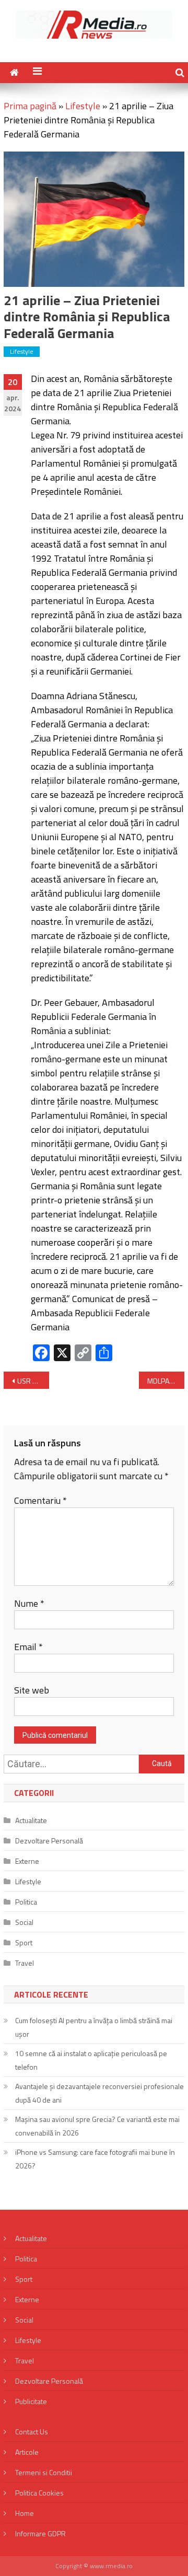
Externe (27, 1861)
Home (25, 2513)
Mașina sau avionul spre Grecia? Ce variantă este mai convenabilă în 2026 (97, 2126)
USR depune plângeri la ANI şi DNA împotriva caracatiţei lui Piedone (33, 1381)
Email (28, 1647)
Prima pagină (30, 106)
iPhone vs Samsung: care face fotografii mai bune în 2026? (95, 2159)
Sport (24, 1942)
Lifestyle (83, 106)
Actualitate (31, 1820)
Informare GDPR (40, 2533)
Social (24, 1922)
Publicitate (31, 2401)
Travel (25, 1963)
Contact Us (32, 2432)
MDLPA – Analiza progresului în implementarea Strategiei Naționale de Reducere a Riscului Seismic (166, 1381)
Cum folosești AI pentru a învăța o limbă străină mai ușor (94, 2027)
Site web (32, 1690)
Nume (29, 1603)
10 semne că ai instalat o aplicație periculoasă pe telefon (91, 2060)
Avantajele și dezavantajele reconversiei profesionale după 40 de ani (99, 2093)
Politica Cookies (39, 2493)
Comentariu (40, 1500)
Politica (26, 1902)
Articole (27, 2452)
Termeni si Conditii (44, 2472)
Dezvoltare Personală (49, 1841)
